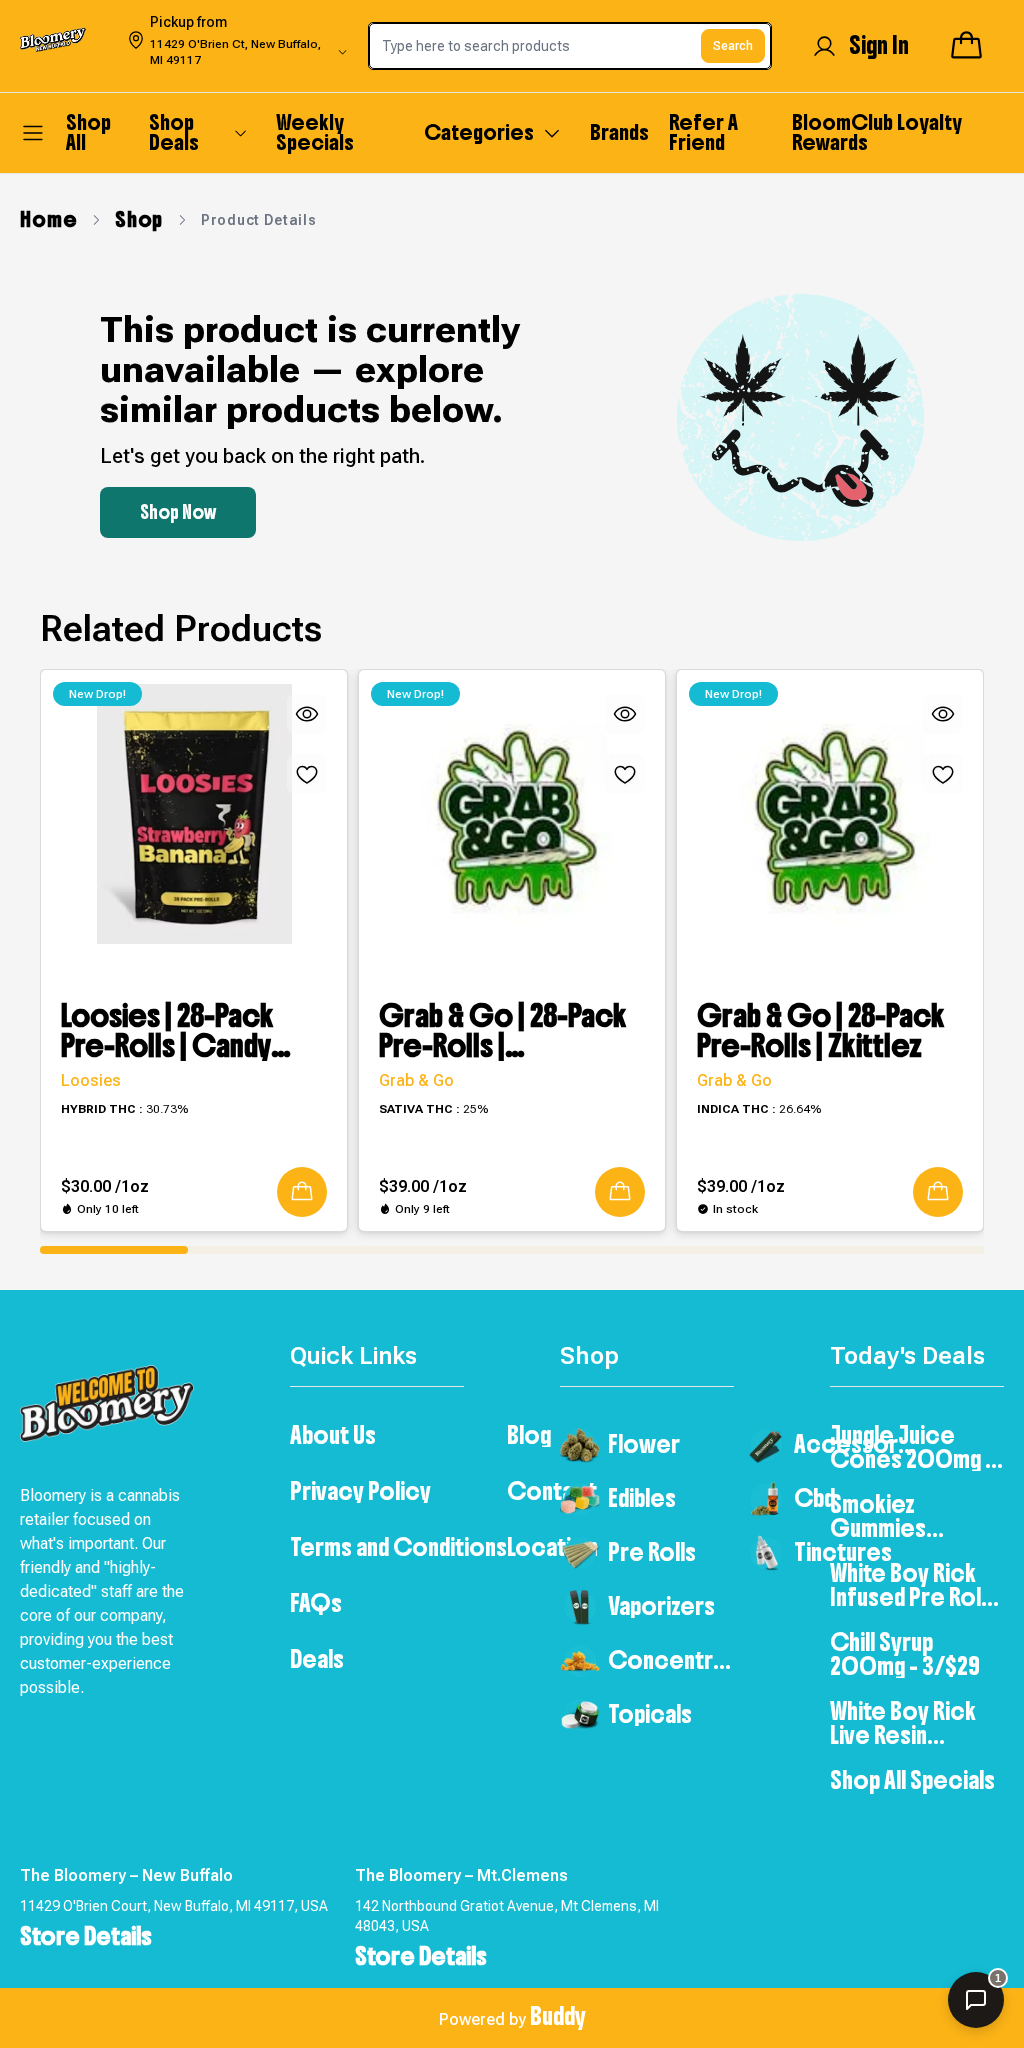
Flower (644, 1444)
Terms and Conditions (398, 1547)
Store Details (86, 1936)
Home (48, 220)
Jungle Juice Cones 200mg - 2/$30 (912, 1447)
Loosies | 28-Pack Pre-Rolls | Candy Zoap (167, 1031)
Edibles (642, 1498)
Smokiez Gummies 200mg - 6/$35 (905, 1516)
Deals (317, 1659)
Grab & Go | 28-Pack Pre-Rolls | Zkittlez (821, 1031)
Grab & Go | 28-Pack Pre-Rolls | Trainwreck (503, 1031)
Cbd (814, 1498)
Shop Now (178, 512)
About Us (333, 1435)
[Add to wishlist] (307, 774)
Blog (529, 1435)
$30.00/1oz (105, 1186)
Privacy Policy (360, 1491)
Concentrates (671, 1660)
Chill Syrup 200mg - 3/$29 (905, 1654)
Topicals (650, 1714)
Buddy (558, 2016)
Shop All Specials (912, 1780)
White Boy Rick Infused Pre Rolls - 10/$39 (913, 1585)
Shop (139, 220)
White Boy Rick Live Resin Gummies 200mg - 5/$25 (905, 1723)
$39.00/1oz (423, 1186)
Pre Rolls (652, 1552)
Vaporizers (661, 1606)
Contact (552, 1491)
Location (552, 1547)
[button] (302, 1192)
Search (733, 46)
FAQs (316, 1603)
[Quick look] (307, 714)
